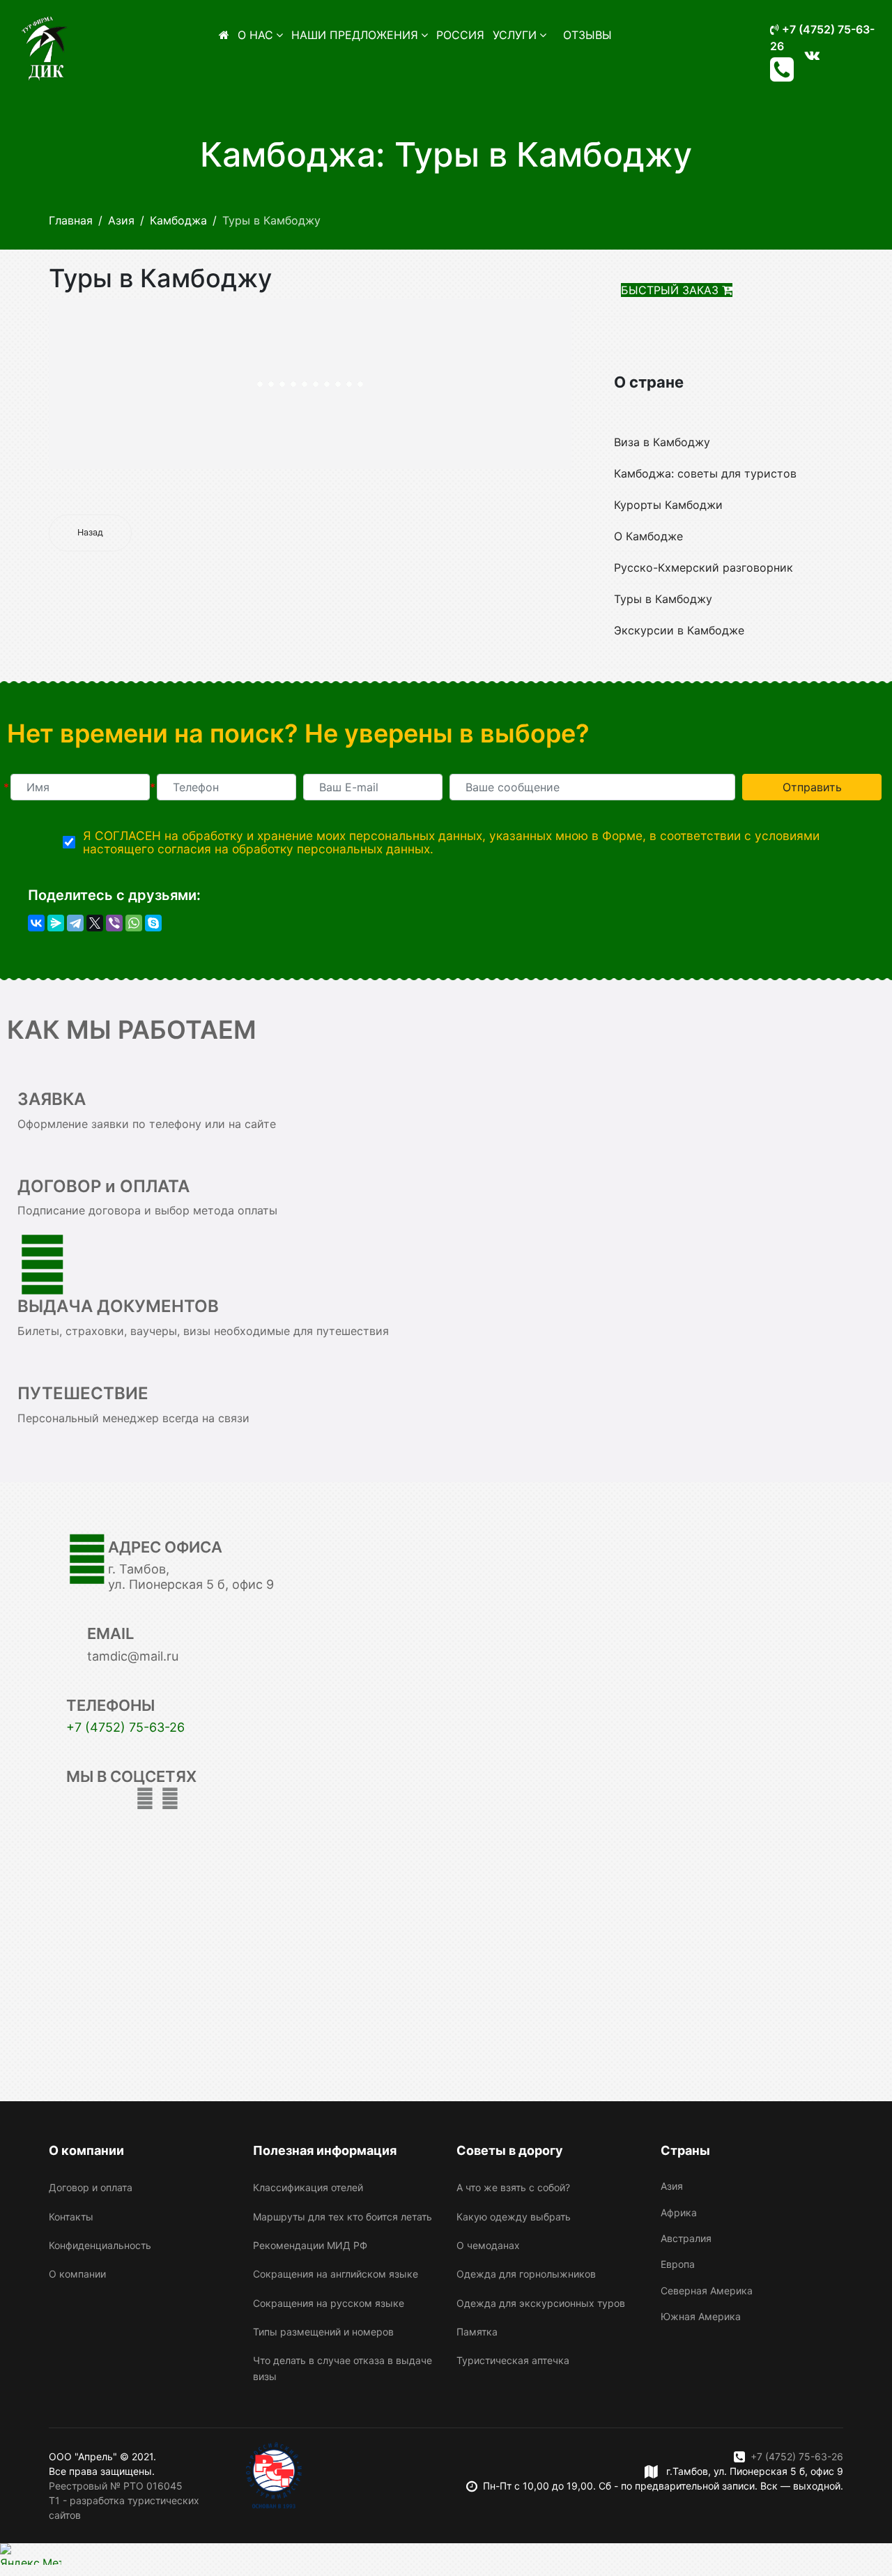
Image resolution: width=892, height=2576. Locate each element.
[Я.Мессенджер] (56, 923)
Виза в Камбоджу (662, 442)
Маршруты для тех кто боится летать (343, 2217)
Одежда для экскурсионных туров (541, 2303)
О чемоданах (488, 2245)
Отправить (812, 787)
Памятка (477, 2332)
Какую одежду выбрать (514, 2217)
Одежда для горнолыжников (526, 2274)
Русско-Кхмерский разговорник (703, 567)
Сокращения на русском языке (329, 2303)
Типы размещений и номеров (323, 2332)
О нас (255, 35)
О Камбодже (648, 536)
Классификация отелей (308, 2187)
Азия (672, 2186)
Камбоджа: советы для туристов (705, 473)
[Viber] (114, 923)
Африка (679, 2212)
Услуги (515, 35)
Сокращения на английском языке (336, 2274)
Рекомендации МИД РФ (310, 2245)
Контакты (71, 2217)
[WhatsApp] (134, 923)
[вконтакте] (812, 55)
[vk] (170, 1798)
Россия (460, 35)
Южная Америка (701, 2316)
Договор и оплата (91, 2187)
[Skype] (153, 923)
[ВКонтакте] (36, 923)
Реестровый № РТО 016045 (116, 2486)
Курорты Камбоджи (668, 505)
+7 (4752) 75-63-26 (125, 1727)
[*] (80, 787)
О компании (77, 2274)
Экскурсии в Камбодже (679, 630)
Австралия (686, 2238)
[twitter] (145, 1798)
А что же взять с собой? (513, 2187)
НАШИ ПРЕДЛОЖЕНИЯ (355, 35)
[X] (95, 923)
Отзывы (587, 35)
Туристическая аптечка (513, 2360)
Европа (678, 2264)
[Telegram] (75, 923)
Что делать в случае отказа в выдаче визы (343, 2368)
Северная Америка (707, 2291)
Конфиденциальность (100, 2245)
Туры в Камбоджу (663, 599)
